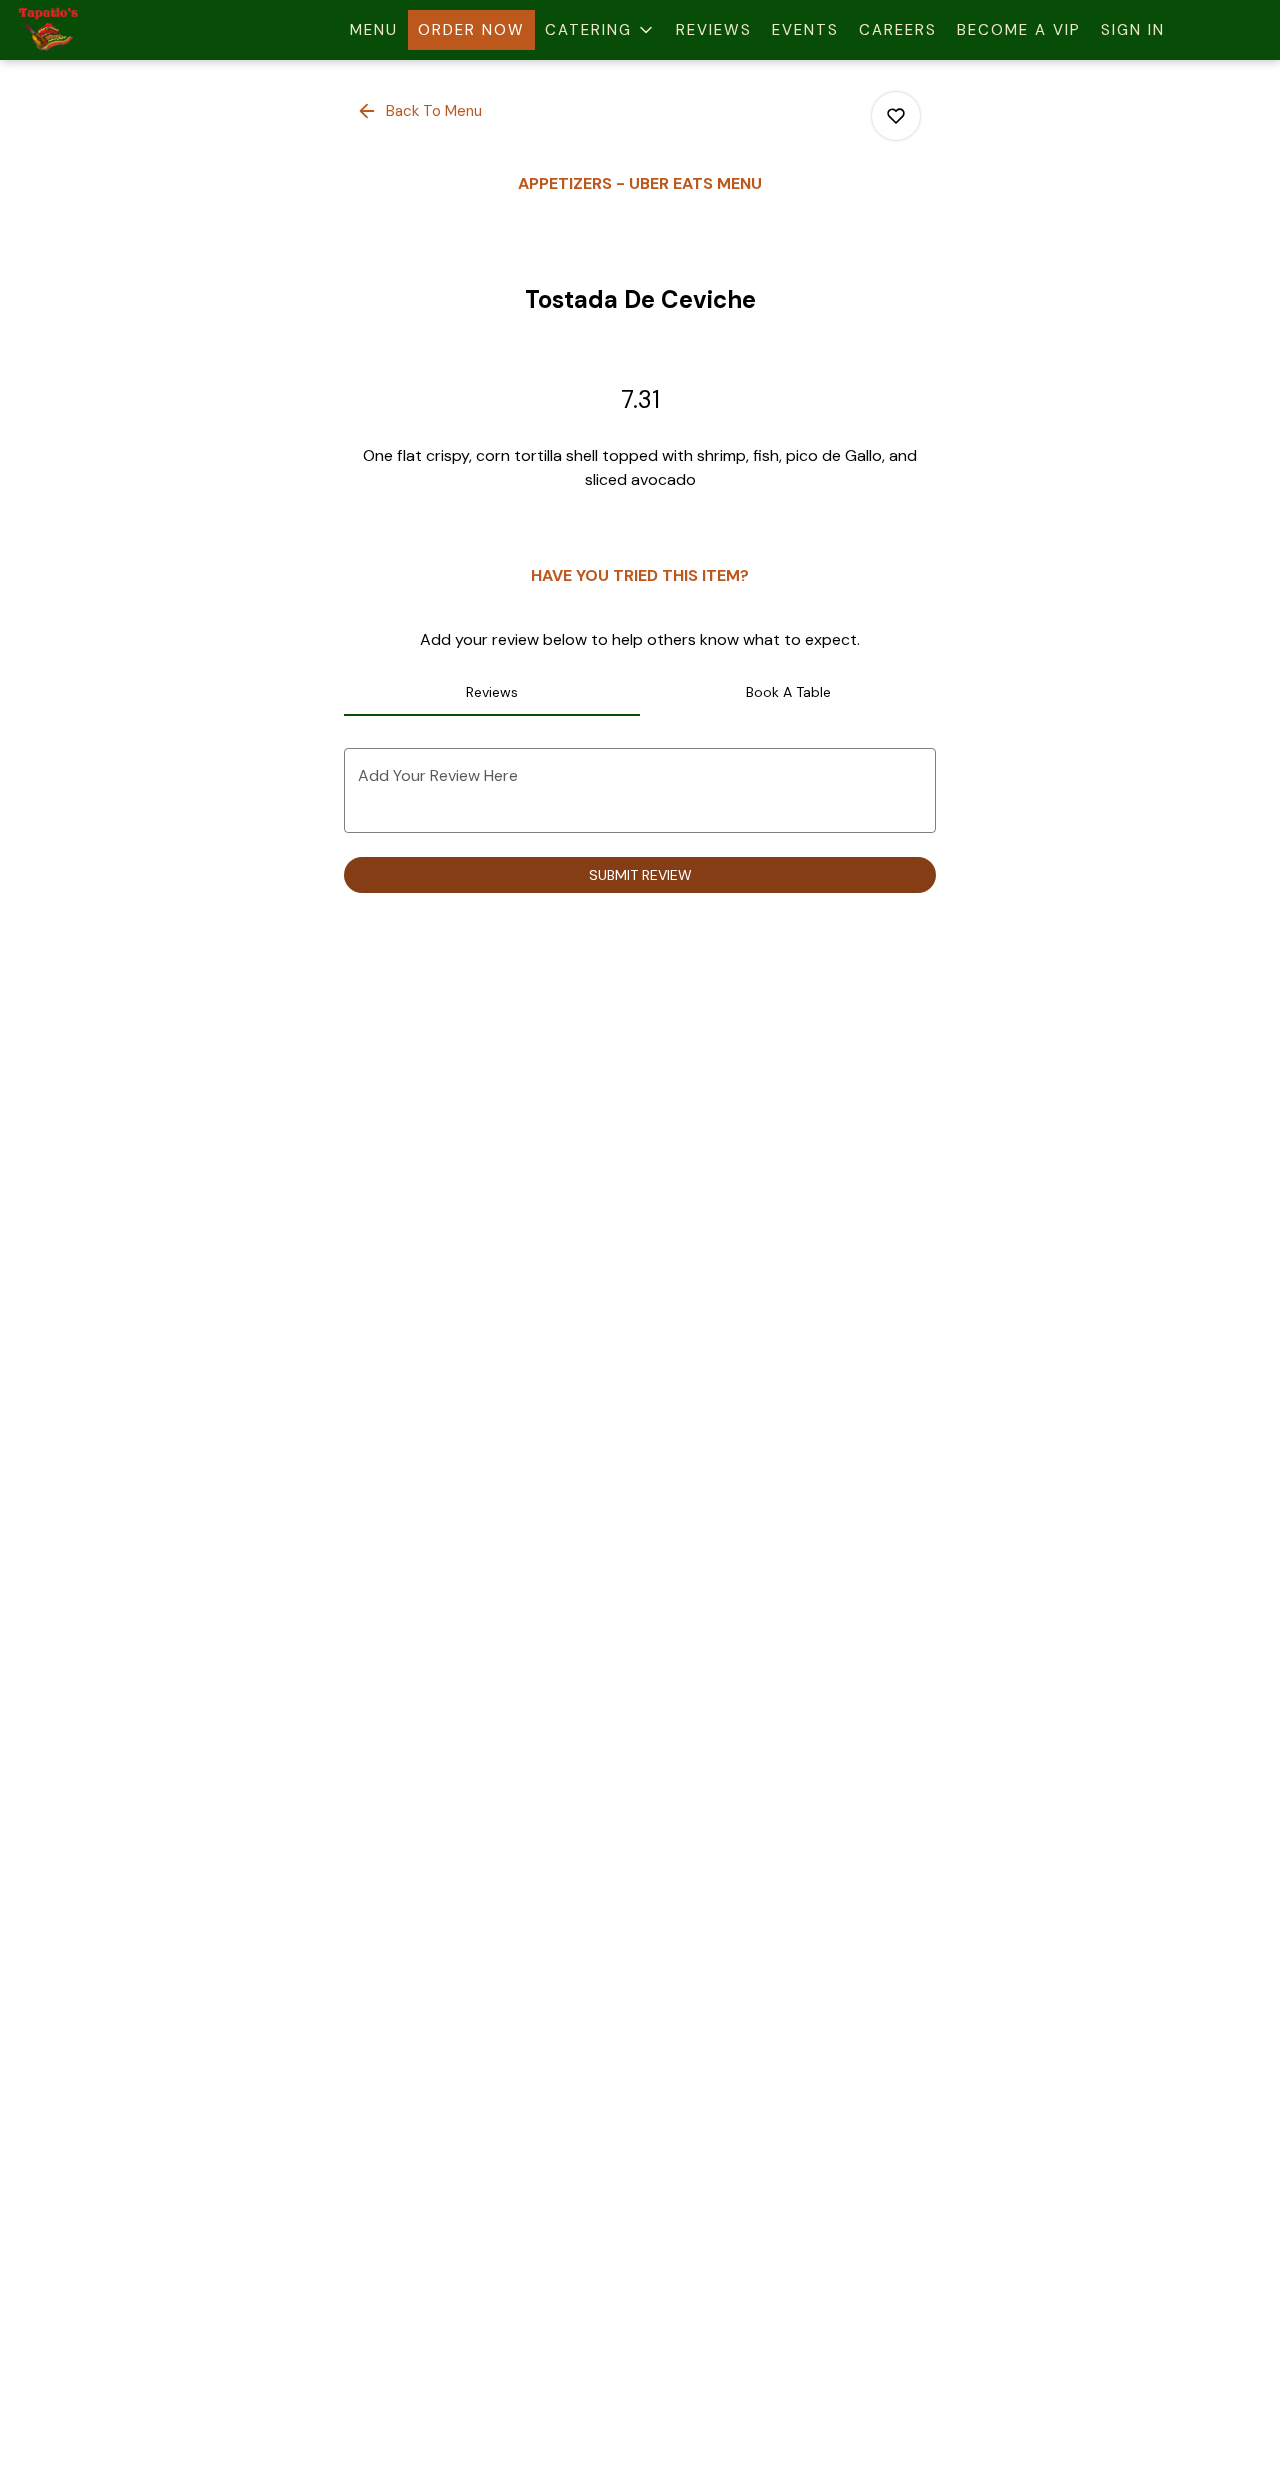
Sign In (1133, 30)
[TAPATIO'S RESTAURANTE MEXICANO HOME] (106, 30)
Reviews (714, 30)
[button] (600, 30)
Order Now (471, 30)
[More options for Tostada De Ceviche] (896, 116)
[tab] (492, 692)
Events (805, 30)
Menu (374, 30)
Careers (898, 30)
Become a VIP (1019, 30)
